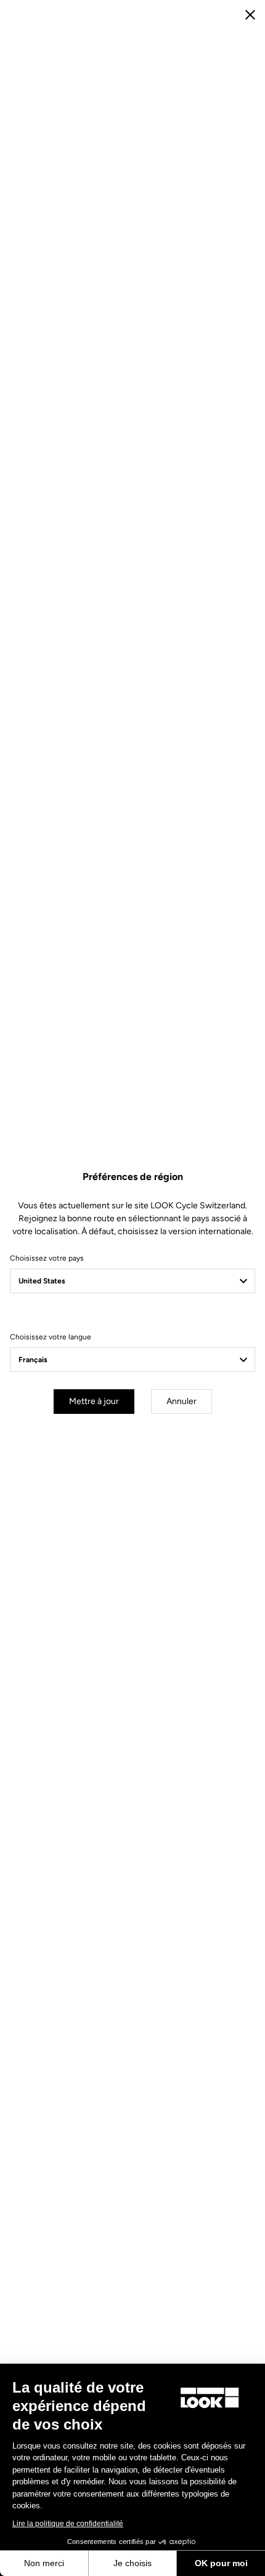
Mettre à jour (94, 1401)
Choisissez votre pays (47, 1258)
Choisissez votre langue (51, 1337)
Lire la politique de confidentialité (68, 2524)
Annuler (181, 1401)
